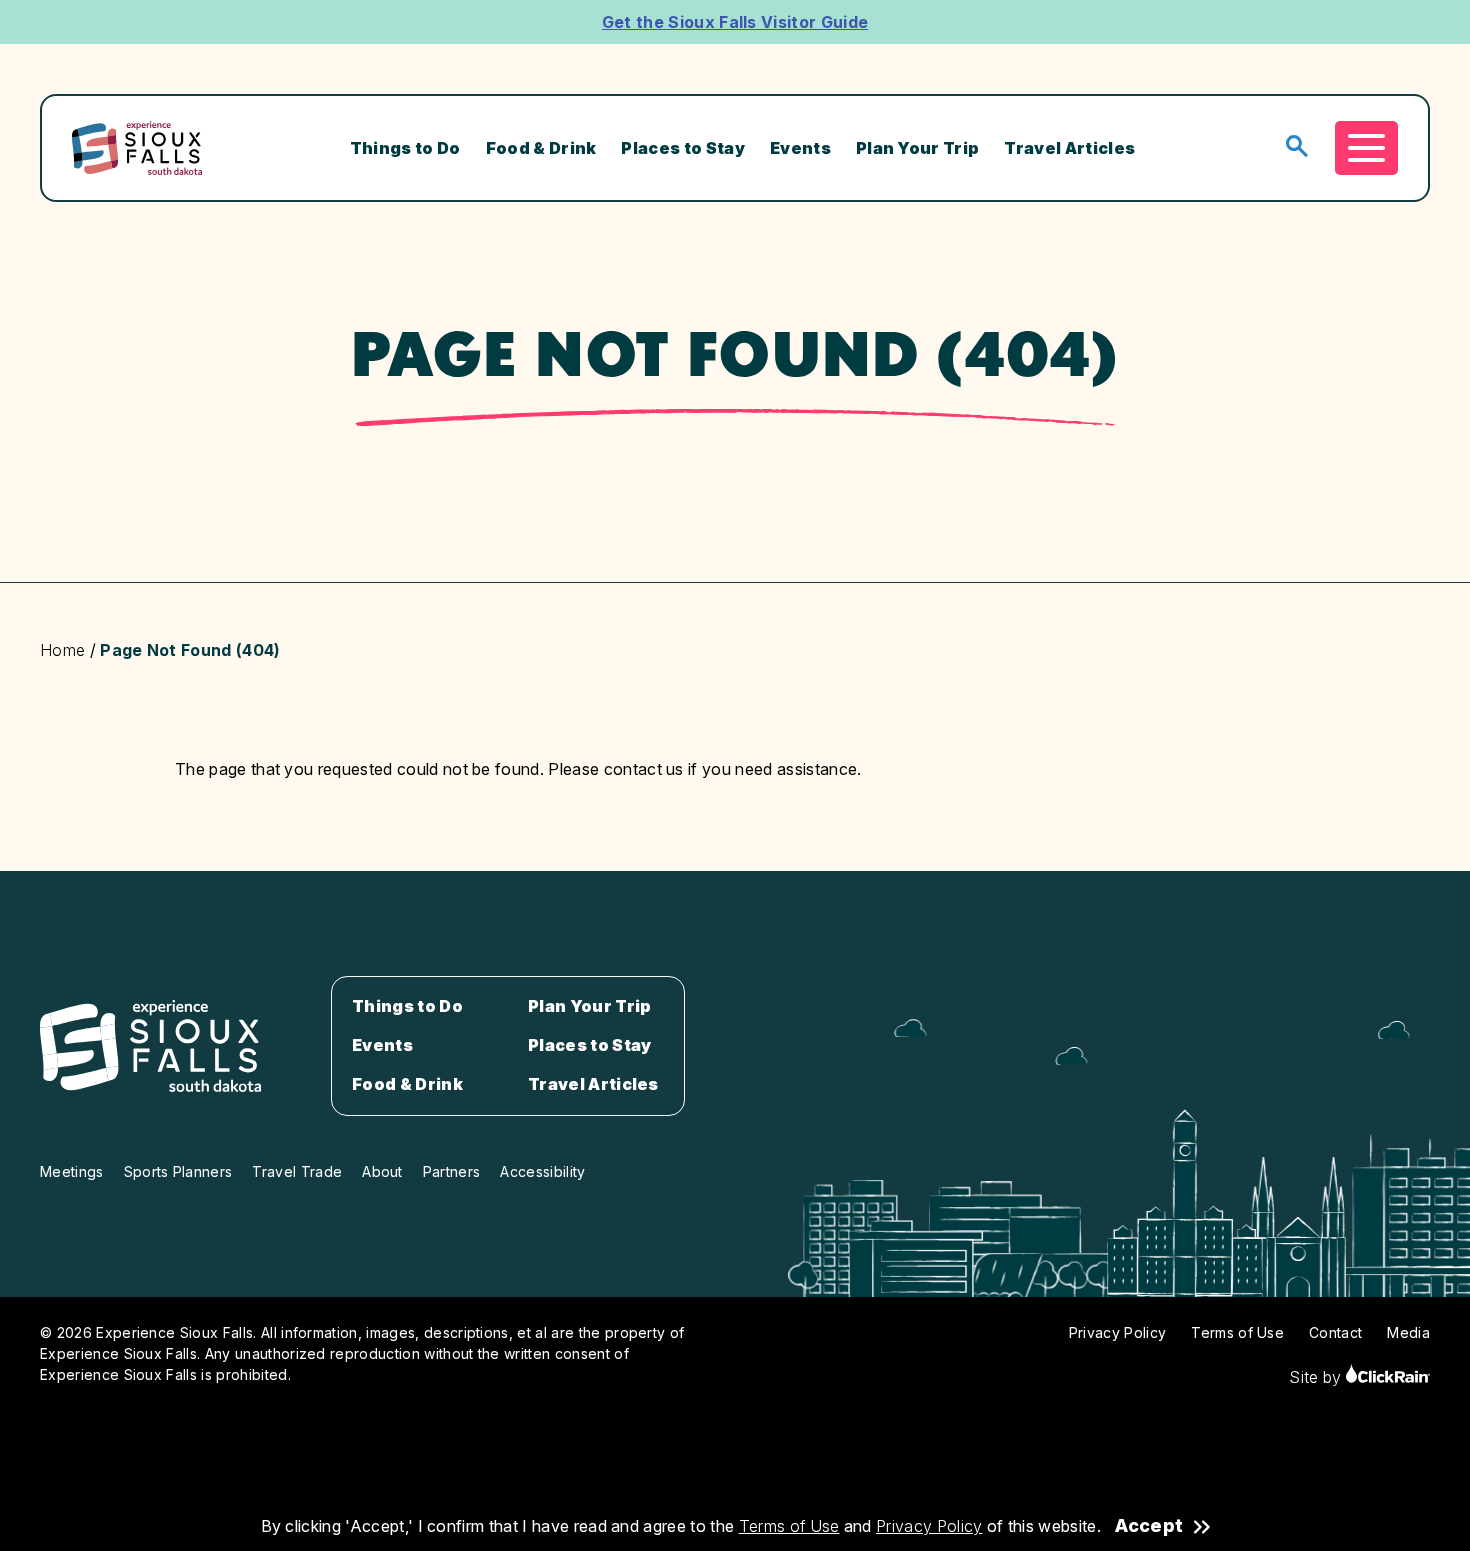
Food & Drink (541, 148)
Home (62, 650)
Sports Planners (178, 1171)
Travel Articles (1069, 148)
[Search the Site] (1297, 147)
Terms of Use (789, 1526)
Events (800, 148)
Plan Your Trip (917, 148)
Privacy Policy (929, 1526)
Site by (1317, 1377)
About (382, 1171)
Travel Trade (297, 1171)
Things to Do (405, 148)
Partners (452, 1171)
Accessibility (542, 1171)
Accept (1149, 1526)
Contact (1335, 1332)
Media (1408, 1332)
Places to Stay (682, 148)
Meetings (72, 1171)
